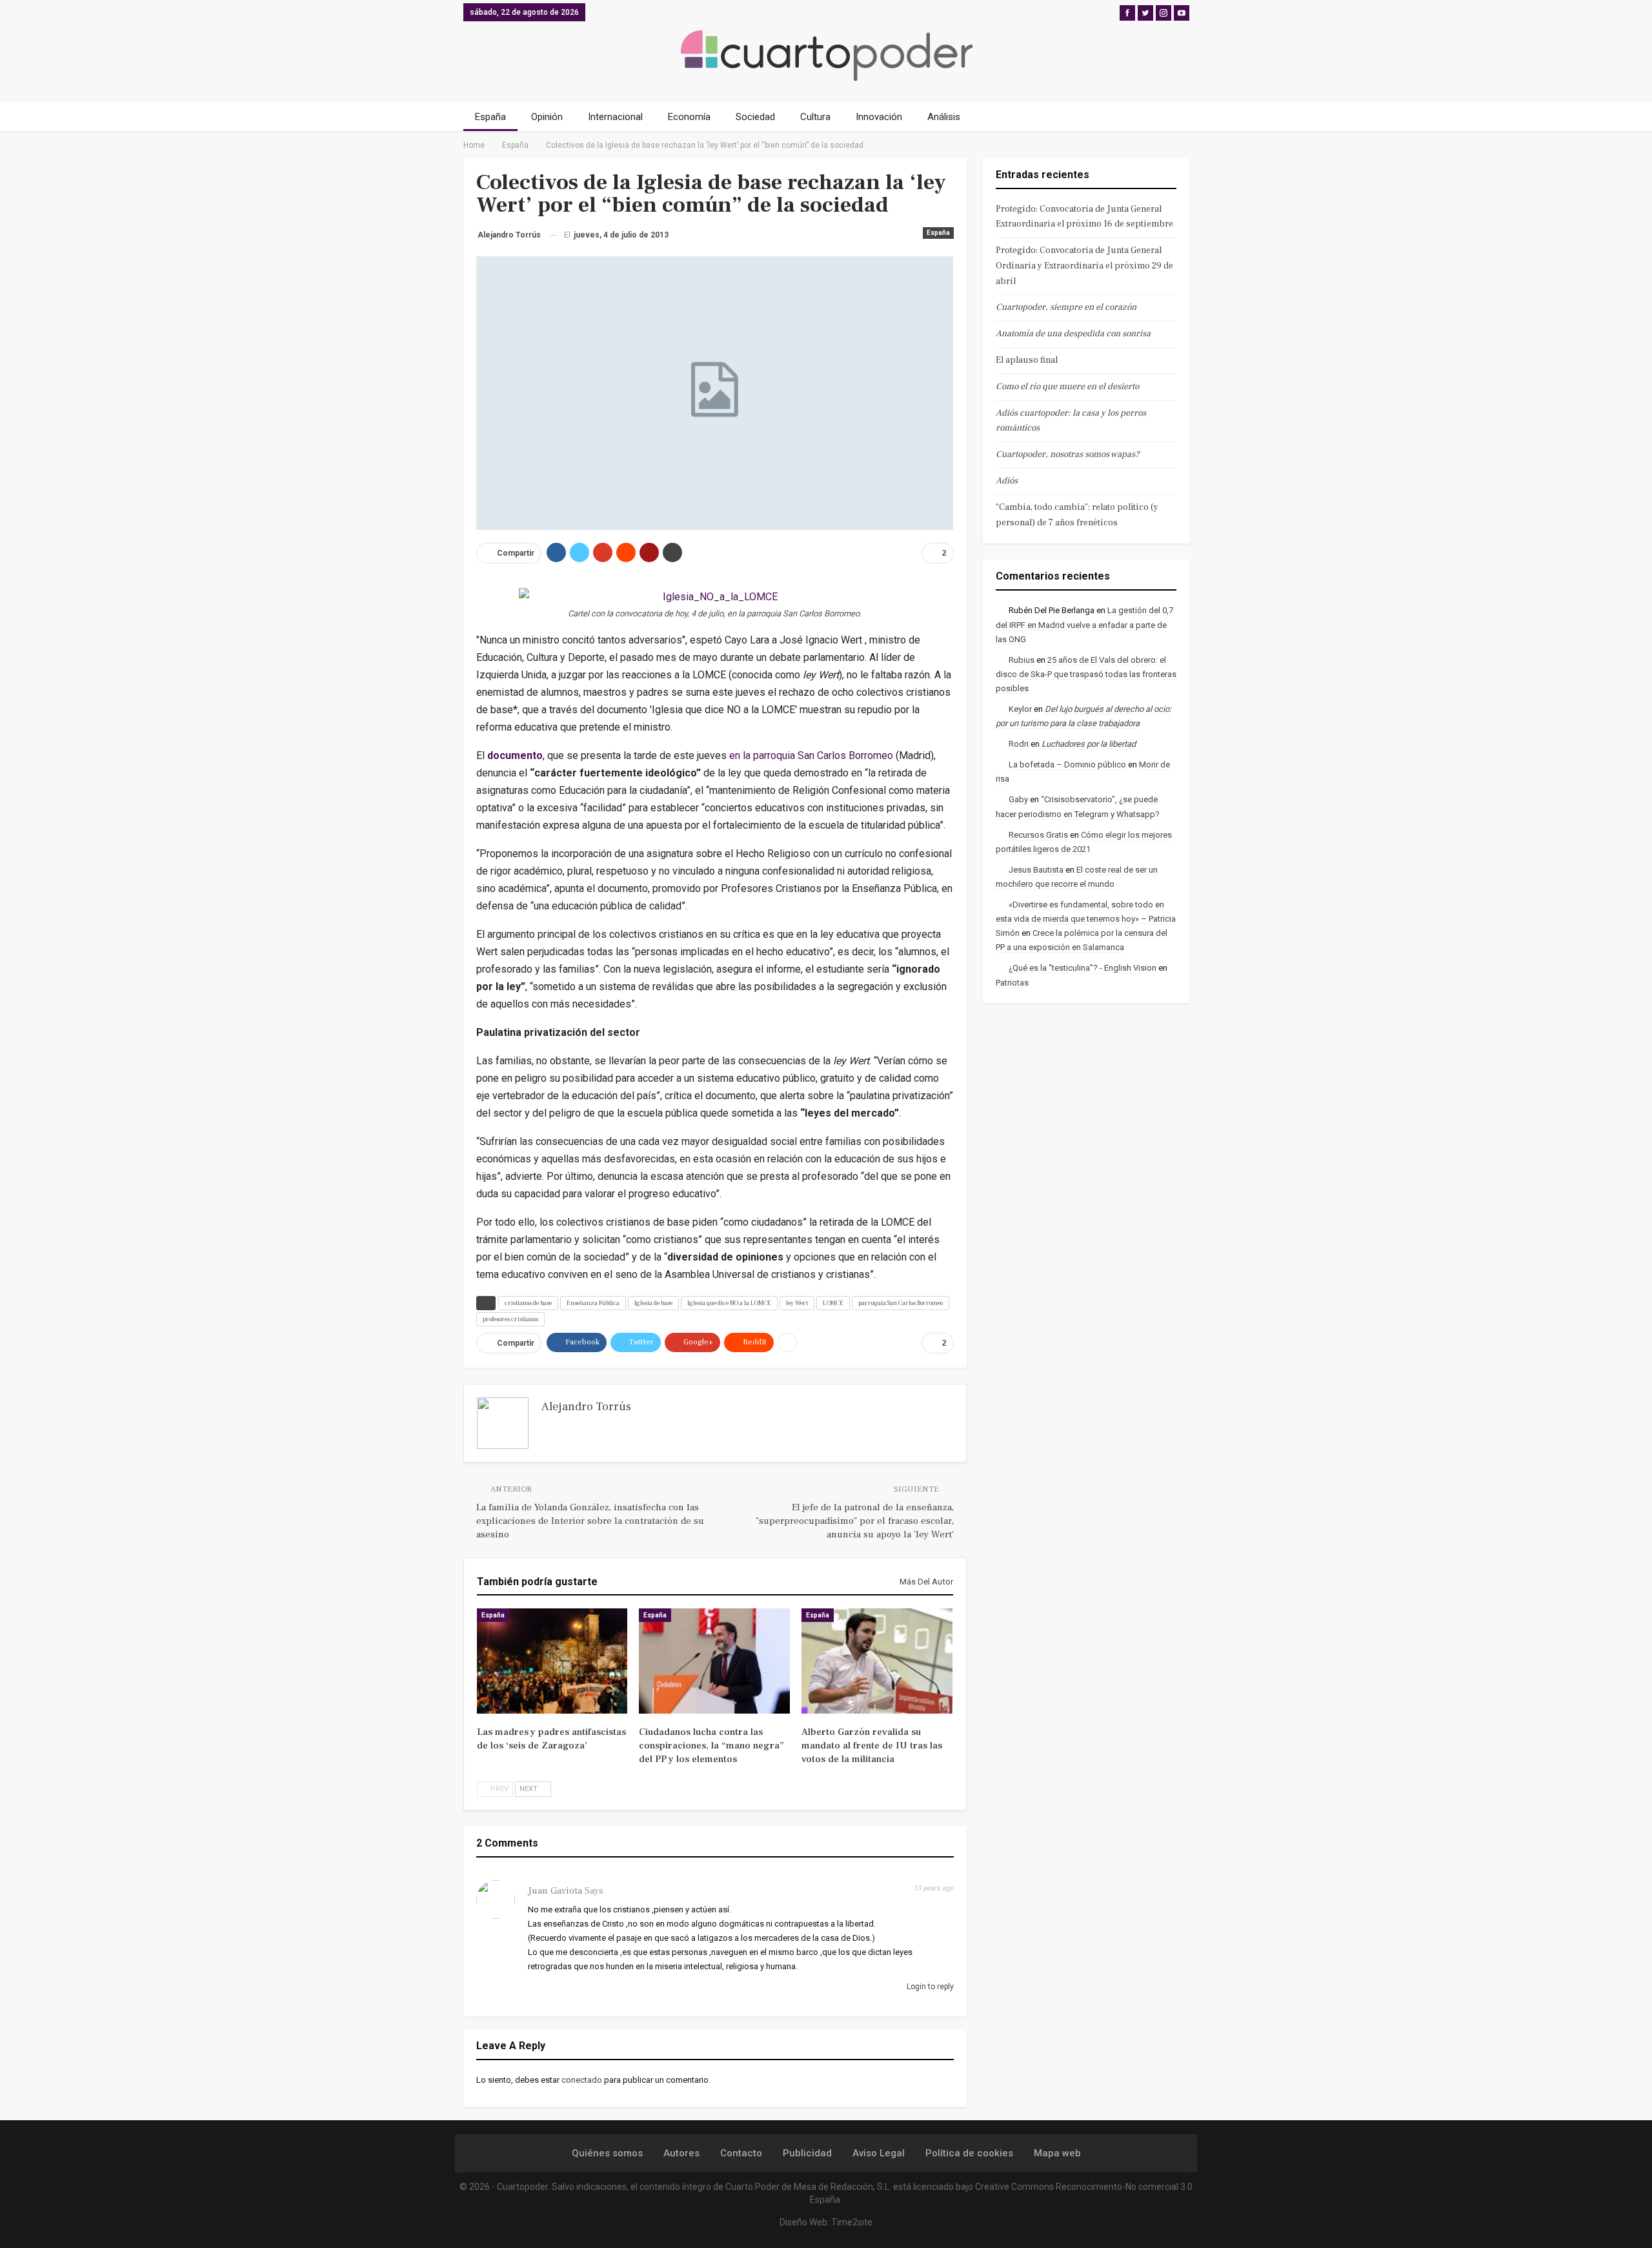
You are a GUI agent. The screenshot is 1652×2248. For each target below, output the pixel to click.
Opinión (547, 117)
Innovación (879, 117)
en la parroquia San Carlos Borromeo (811, 755)
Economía (689, 117)
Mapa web (1057, 2153)
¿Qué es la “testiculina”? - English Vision (1083, 968)
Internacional (615, 117)
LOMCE (833, 1303)
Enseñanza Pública (593, 1303)
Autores (681, 2153)
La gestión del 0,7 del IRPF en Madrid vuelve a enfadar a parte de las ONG (1084, 624)
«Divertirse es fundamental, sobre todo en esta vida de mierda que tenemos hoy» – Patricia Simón (1086, 919)
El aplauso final (1027, 360)
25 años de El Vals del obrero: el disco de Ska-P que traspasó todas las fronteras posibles (1086, 674)
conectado (582, 2080)
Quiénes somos (607, 2153)
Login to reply (929, 1987)
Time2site (852, 2222)
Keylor (1020, 709)
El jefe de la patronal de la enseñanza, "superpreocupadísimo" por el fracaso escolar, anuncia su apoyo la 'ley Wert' (855, 1521)
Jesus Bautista (1036, 870)
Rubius (1022, 660)
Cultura (815, 117)
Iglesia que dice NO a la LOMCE (729, 1303)
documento (515, 755)
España (490, 117)
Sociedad (755, 117)
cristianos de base (528, 1303)
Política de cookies (969, 2153)
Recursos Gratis (1038, 835)
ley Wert (797, 1303)
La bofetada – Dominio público (1067, 765)
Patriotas (1012, 983)
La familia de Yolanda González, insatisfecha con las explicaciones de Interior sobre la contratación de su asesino (590, 1521)
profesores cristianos (510, 1319)
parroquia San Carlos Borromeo (901, 1303)
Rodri (1019, 744)
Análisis (944, 117)
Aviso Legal (879, 2153)
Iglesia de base (653, 1303)
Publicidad (807, 2153)
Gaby (1018, 799)
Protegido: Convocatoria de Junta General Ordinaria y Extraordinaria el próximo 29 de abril (1084, 266)
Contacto (741, 2153)
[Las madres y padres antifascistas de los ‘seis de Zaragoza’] (552, 1661)
